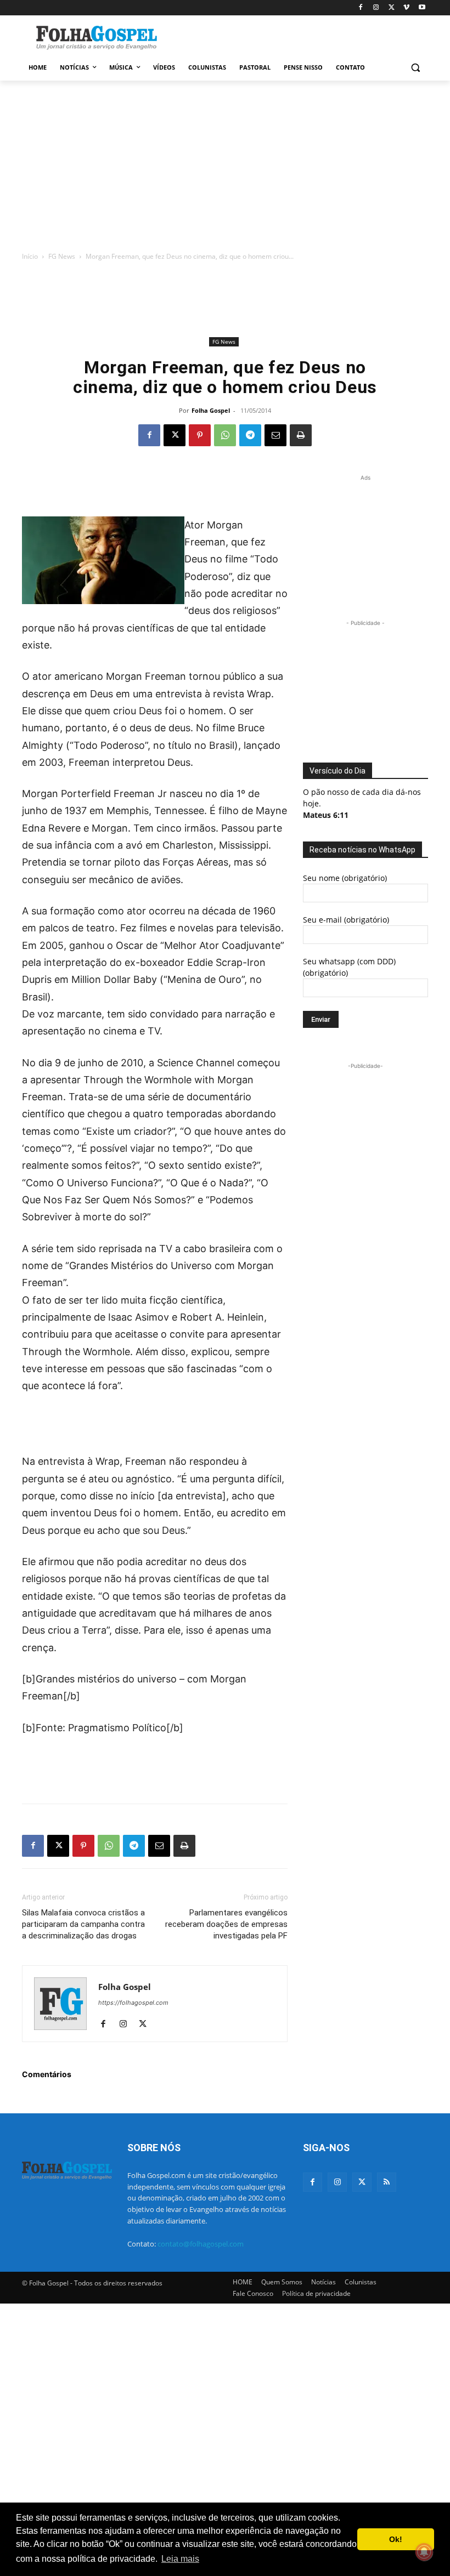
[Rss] (387, 2182)
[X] (392, 8)
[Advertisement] (300, 37)
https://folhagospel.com (133, 2003)
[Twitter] (362, 2182)
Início (30, 256)
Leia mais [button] (180, 2559)
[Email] (275, 435)
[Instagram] (376, 8)
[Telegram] (250, 435)
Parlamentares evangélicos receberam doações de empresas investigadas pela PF (226, 1924)
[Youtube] (422, 8)
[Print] (301, 435)
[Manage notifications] (424, 2552)
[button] (415, 68)
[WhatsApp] (225, 435)
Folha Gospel (211, 410)
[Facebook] (361, 8)
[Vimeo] (406, 8)
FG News (62, 256)
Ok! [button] (396, 2539)
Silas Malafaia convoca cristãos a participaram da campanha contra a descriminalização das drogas (83, 1924)
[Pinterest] (200, 435)
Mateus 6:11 (326, 815)
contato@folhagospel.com (201, 2244)
